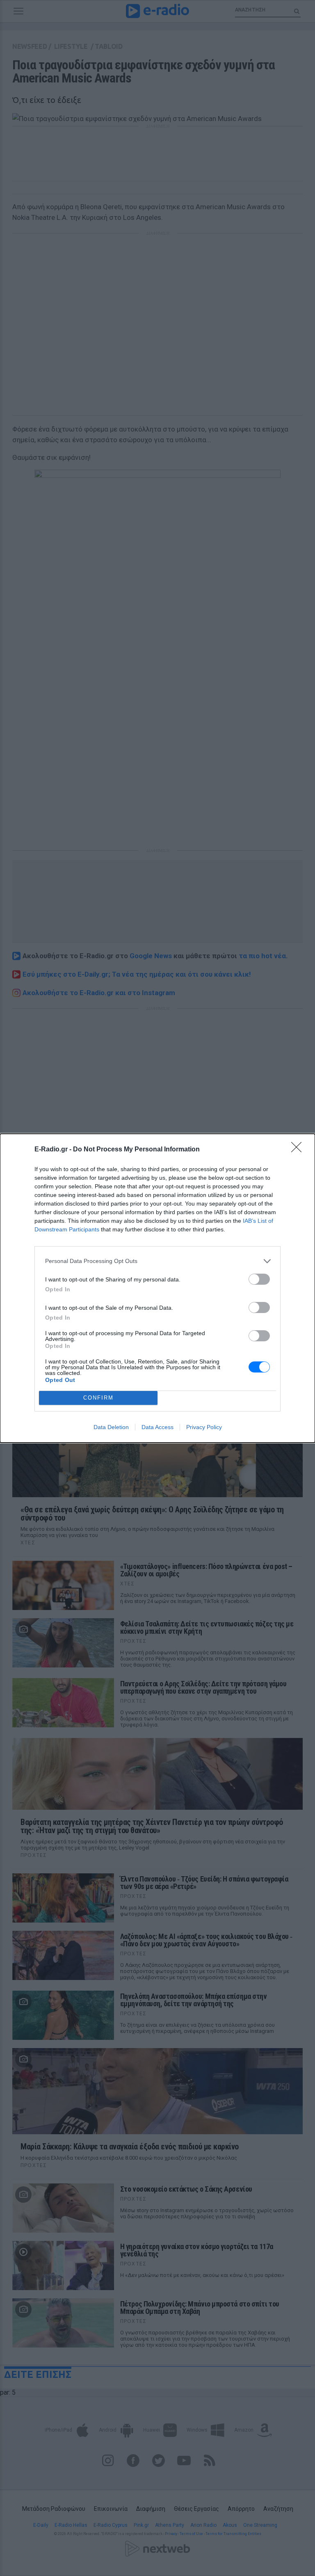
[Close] (299, 1150)
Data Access (157, 1427)
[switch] (259, 1279)
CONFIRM (98, 1398)
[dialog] (157, 1288)
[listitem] (157, 1261)
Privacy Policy (204, 1427)
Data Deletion (111, 1427)
